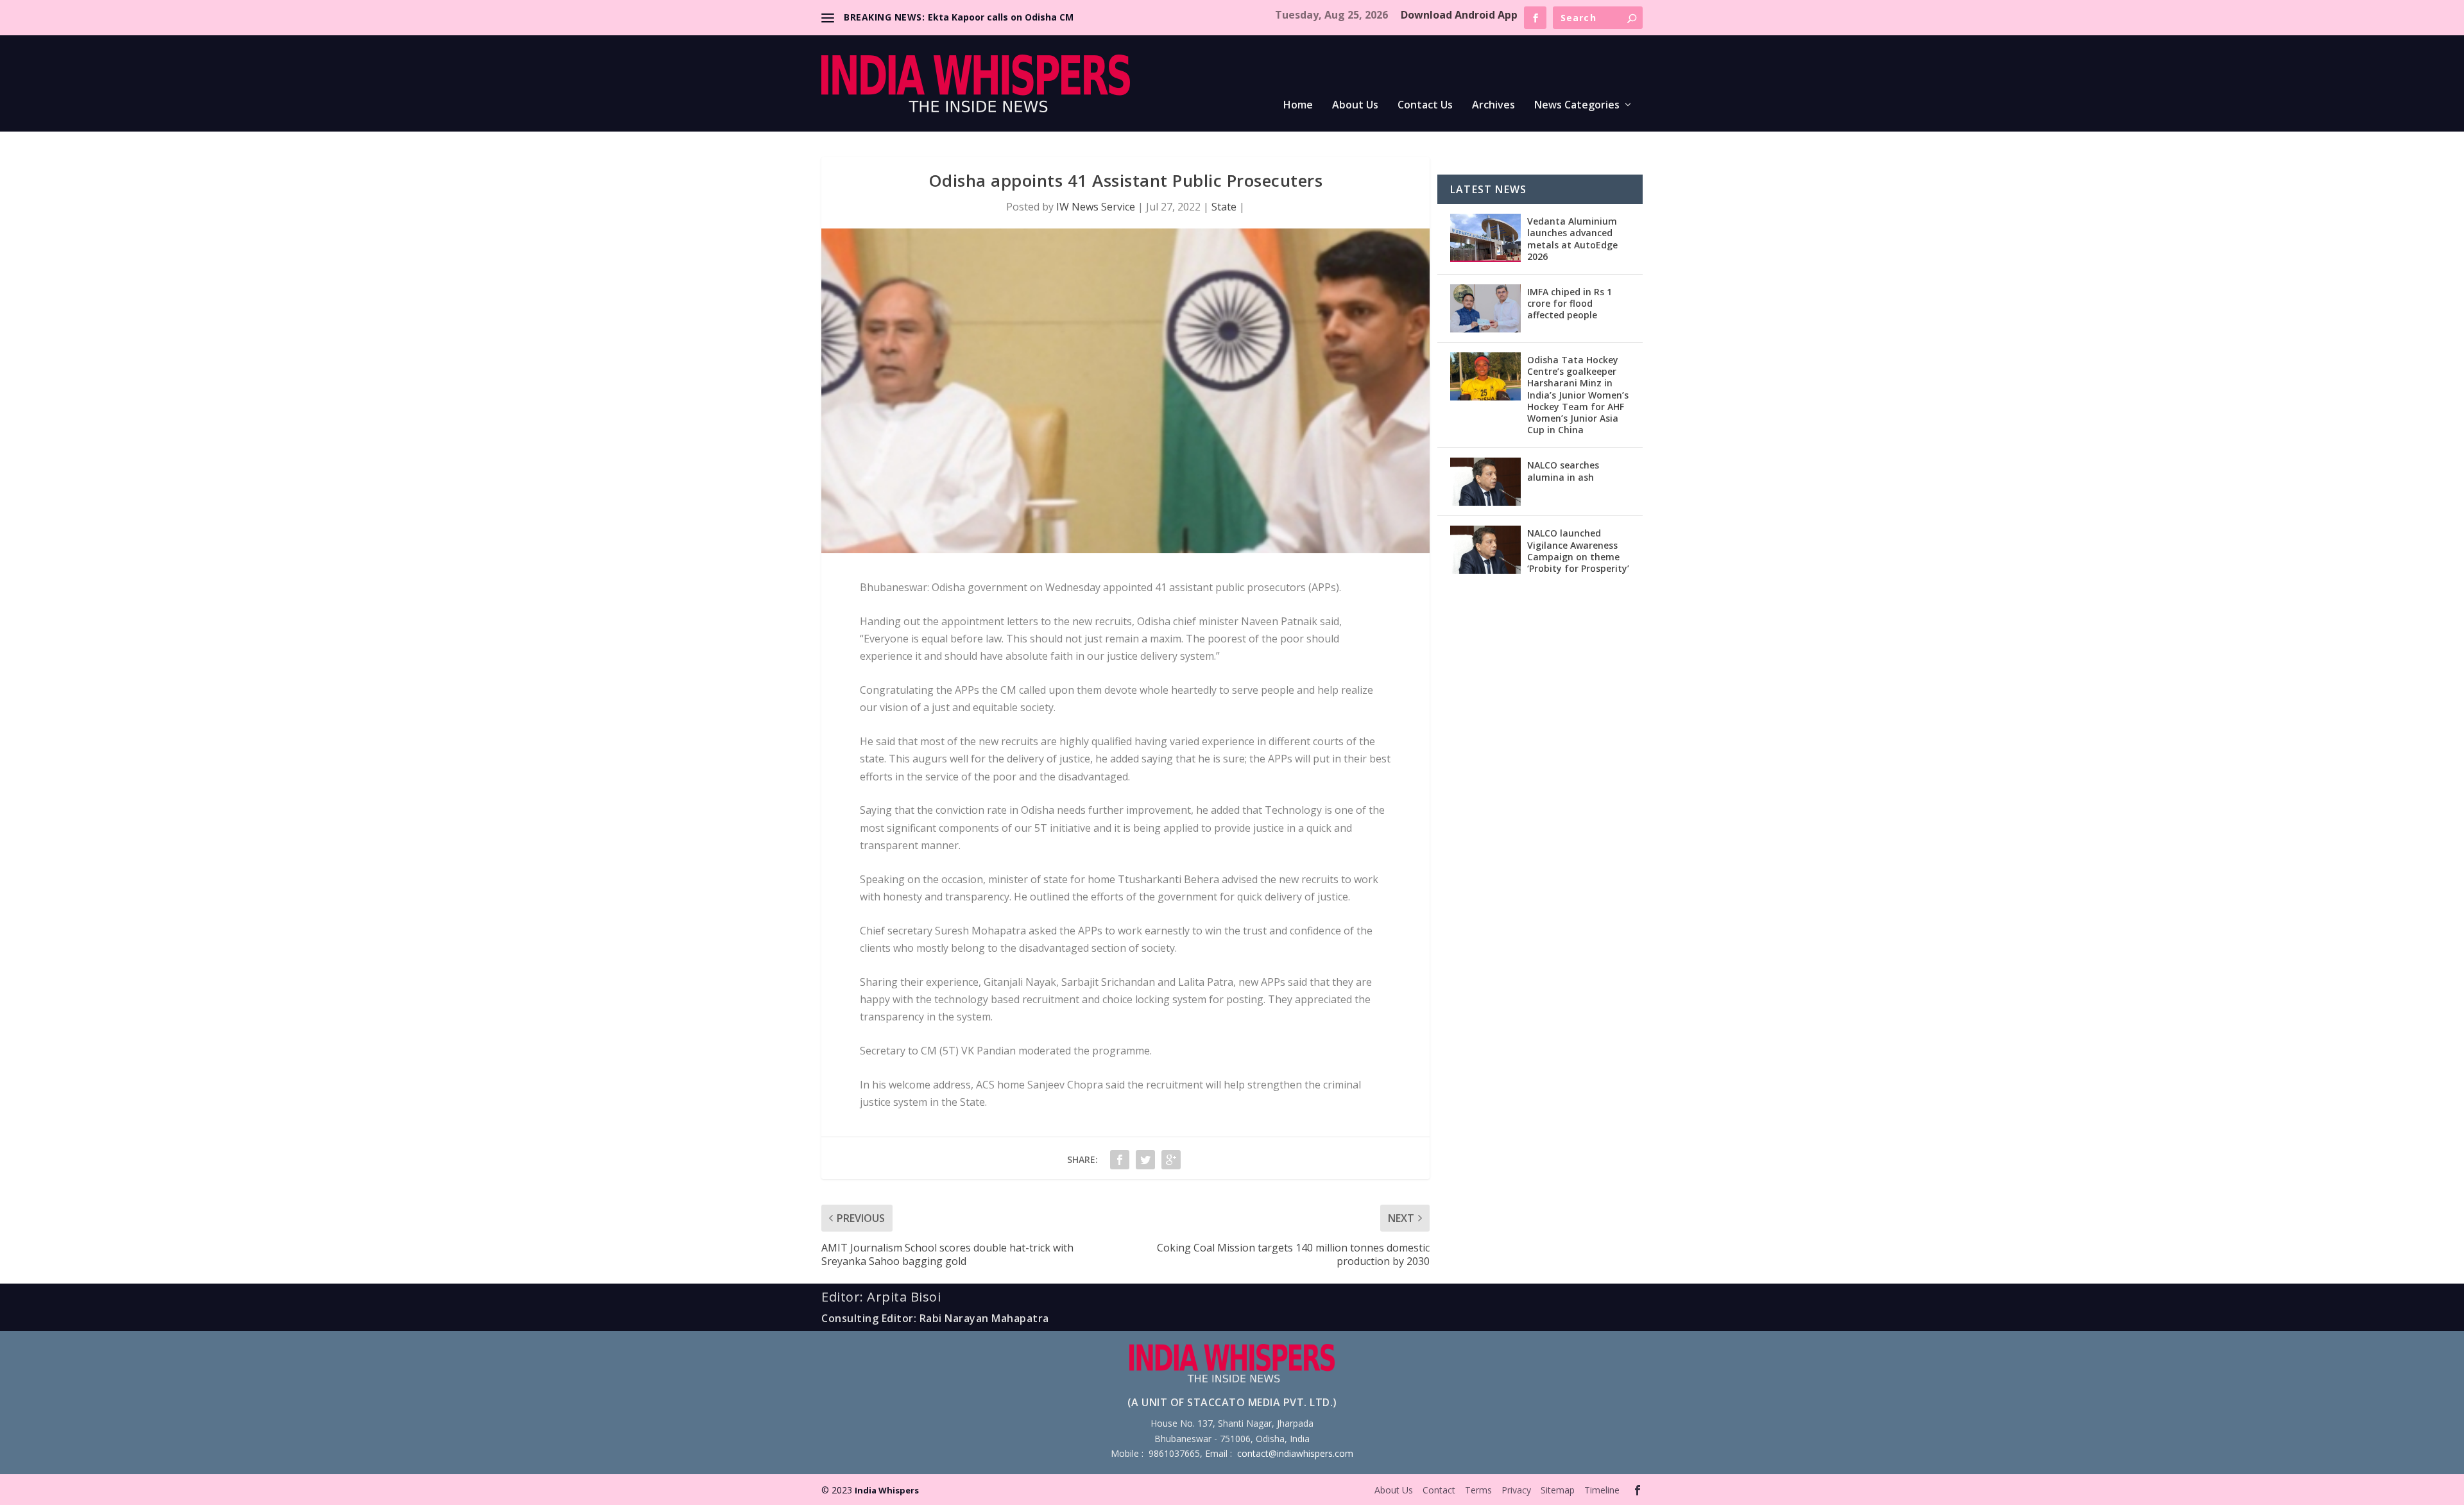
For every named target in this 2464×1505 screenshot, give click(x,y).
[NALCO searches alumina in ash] (1485, 482)
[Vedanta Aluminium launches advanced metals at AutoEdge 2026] (1485, 238)
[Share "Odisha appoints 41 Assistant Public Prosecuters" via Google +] (1171, 1160)
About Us (1355, 106)
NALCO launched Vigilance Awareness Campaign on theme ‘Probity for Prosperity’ (1578, 551)
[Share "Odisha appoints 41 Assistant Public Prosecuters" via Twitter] (1145, 1160)
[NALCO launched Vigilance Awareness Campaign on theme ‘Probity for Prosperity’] (1485, 550)
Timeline (1602, 1490)
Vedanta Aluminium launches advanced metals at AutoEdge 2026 (1572, 239)
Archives (1493, 106)
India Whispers (887, 1490)
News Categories (1577, 106)
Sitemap (1558, 1490)
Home (1298, 106)
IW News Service (1096, 207)
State (1224, 207)
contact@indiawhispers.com (1295, 1453)
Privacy (1516, 1490)
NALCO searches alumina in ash (1563, 471)
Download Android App (1459, 15)
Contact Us (1425, 106)
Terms (1478, 1490)
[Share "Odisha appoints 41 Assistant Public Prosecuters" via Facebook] (1120, 1160)
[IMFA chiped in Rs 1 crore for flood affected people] (1485, 308)
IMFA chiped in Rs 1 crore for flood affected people (1570, 303)
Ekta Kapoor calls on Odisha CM (1001, 17)
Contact (1439, 1490)
